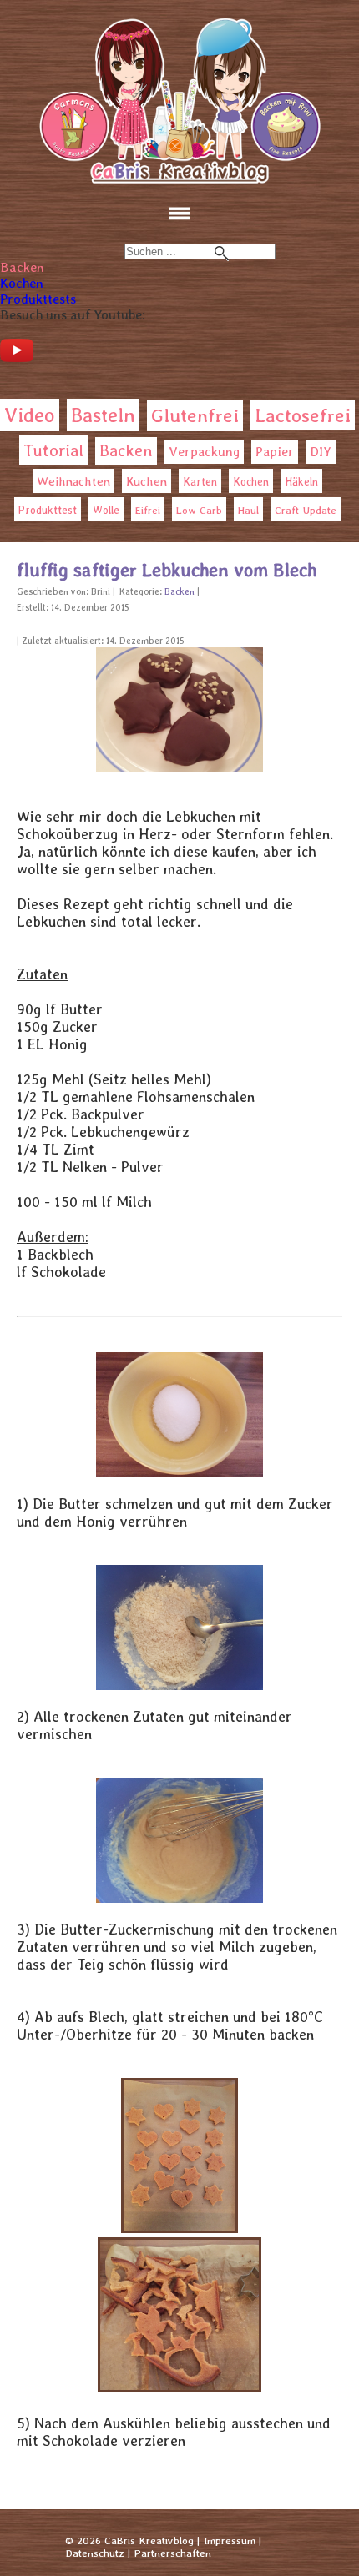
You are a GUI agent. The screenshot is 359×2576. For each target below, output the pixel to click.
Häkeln (301, 482)
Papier (275, 452)
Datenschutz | (98, 2553)
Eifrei (148, 510)
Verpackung (204, 452)
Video (30, 415)
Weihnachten (73, 481)
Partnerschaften (173, 2553)
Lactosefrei (303, 415)
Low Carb (199, 510)
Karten (200, 481)
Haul (248, 510)
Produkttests (38, 299)
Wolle (106, 510)
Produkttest (48, 510)
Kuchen (147, 481)
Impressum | (233, 2541)
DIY (321, 452)
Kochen (22, 283)
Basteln (103, 415)
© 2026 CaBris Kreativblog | (132, 2541)
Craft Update (306, 510)
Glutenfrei (195, 415)
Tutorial (53, 450)
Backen (22, 267)
